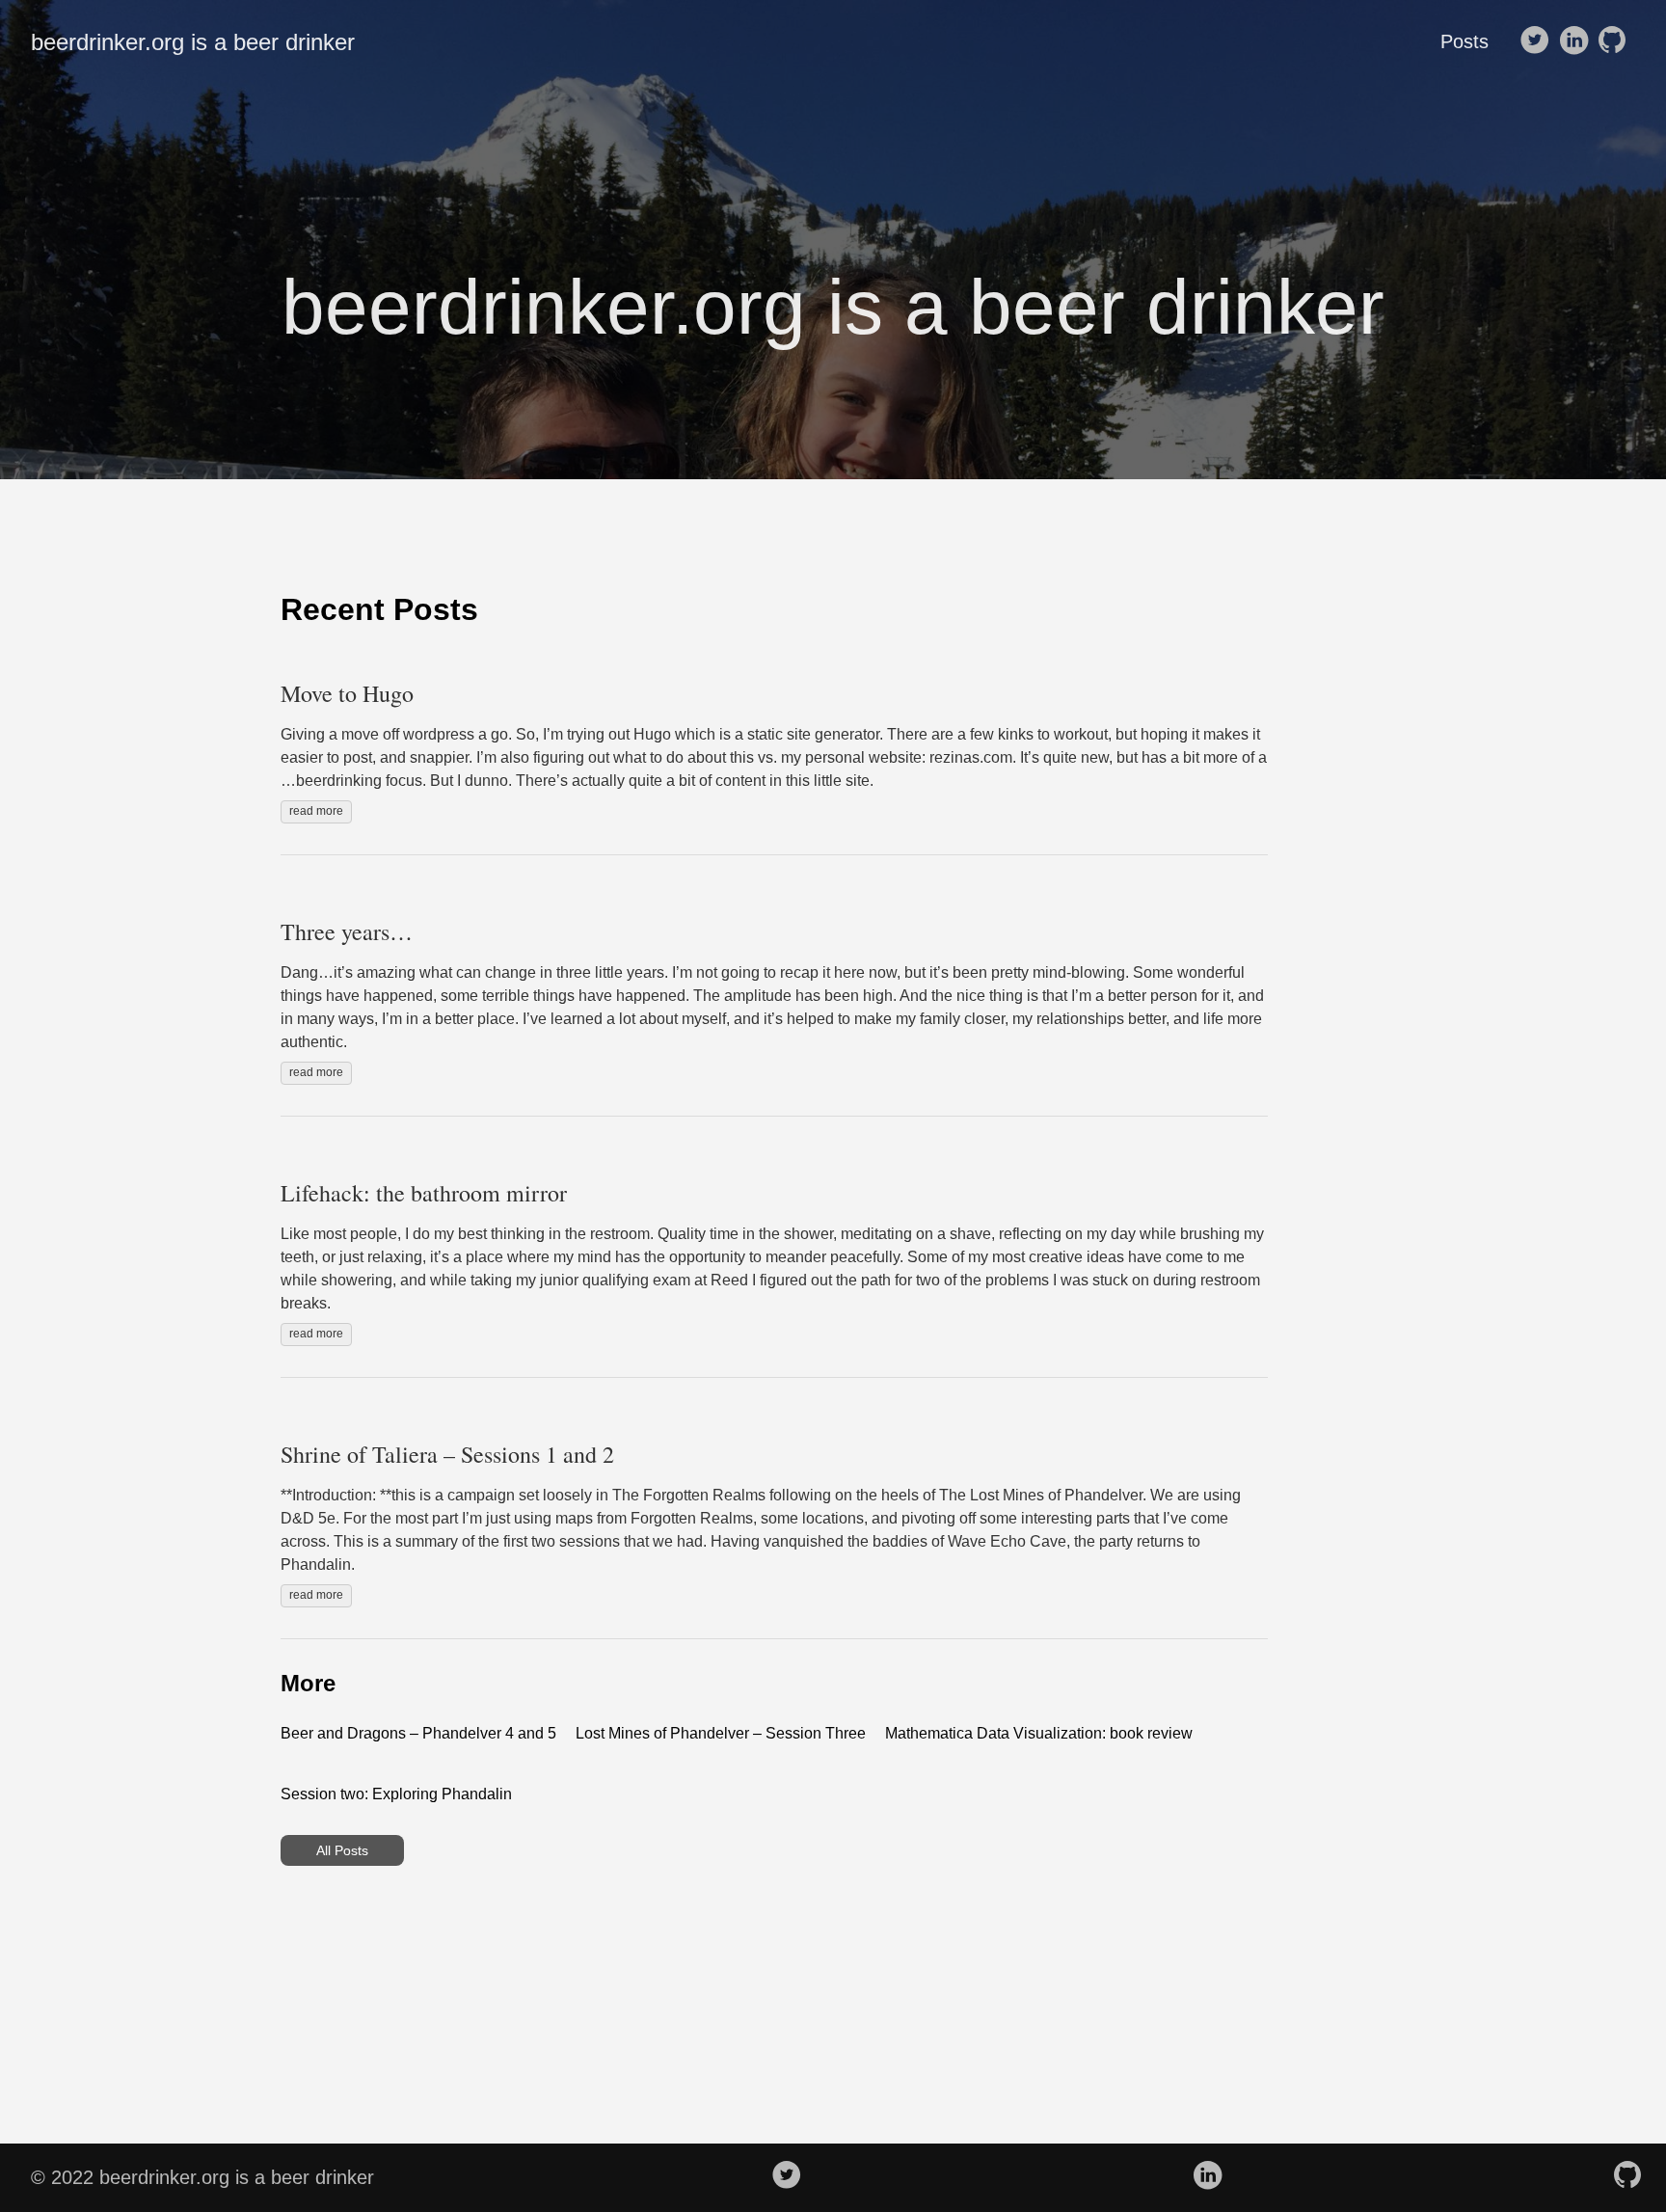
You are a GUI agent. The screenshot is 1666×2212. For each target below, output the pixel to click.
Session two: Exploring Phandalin (396, 1794)
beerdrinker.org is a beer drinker (193, 42)
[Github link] (1612, 41)
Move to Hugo (347, 693)
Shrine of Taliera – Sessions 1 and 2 (447, 1454)
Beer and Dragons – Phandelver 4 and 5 (418, 1733)
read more (316, 811)
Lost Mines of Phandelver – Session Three (721, 1733)
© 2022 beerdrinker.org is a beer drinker (202, 2177)
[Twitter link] (1535, 41)
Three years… (347, 931)
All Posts (342, 1850)
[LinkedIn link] (1573, 41)
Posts (1464, 41)
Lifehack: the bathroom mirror (424, 1193)
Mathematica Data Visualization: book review (1039, 1733)
